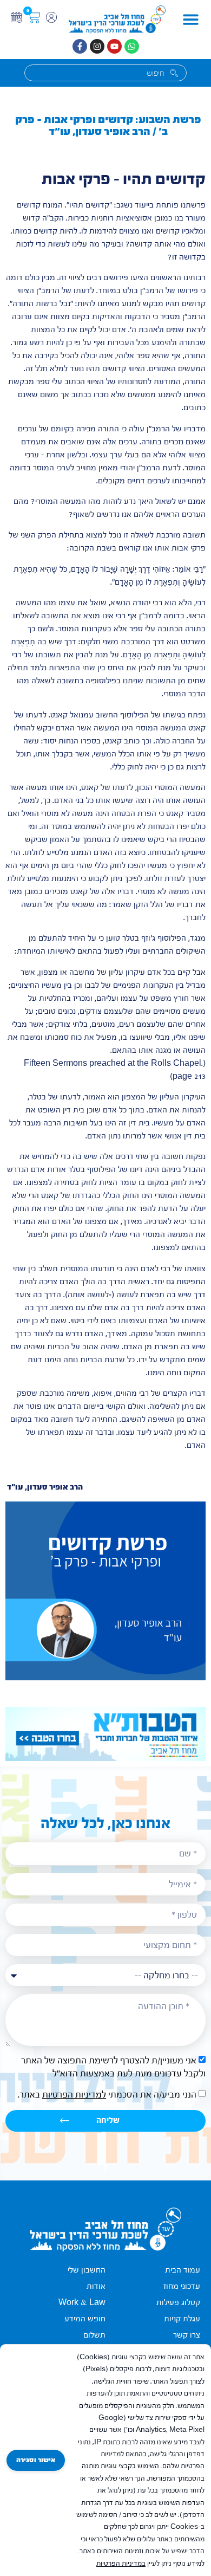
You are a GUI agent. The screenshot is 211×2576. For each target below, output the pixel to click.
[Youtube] (114, 46)
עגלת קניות (182, 2319)
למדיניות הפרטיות (74, 2095)
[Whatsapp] (132, 46)
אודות (96, 2286)
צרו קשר (187, 2335)
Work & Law (82, 2303)
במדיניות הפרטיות (121, 2564)
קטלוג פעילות (178, 2303)
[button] (191, 20)
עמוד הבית (183, 2270)
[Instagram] (97, 46)
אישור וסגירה (36, 2460)
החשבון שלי (87, 2270)
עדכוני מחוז (182, 2286)
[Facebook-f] (80, 46)
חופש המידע (85, 2319)
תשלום (94, 2335)
